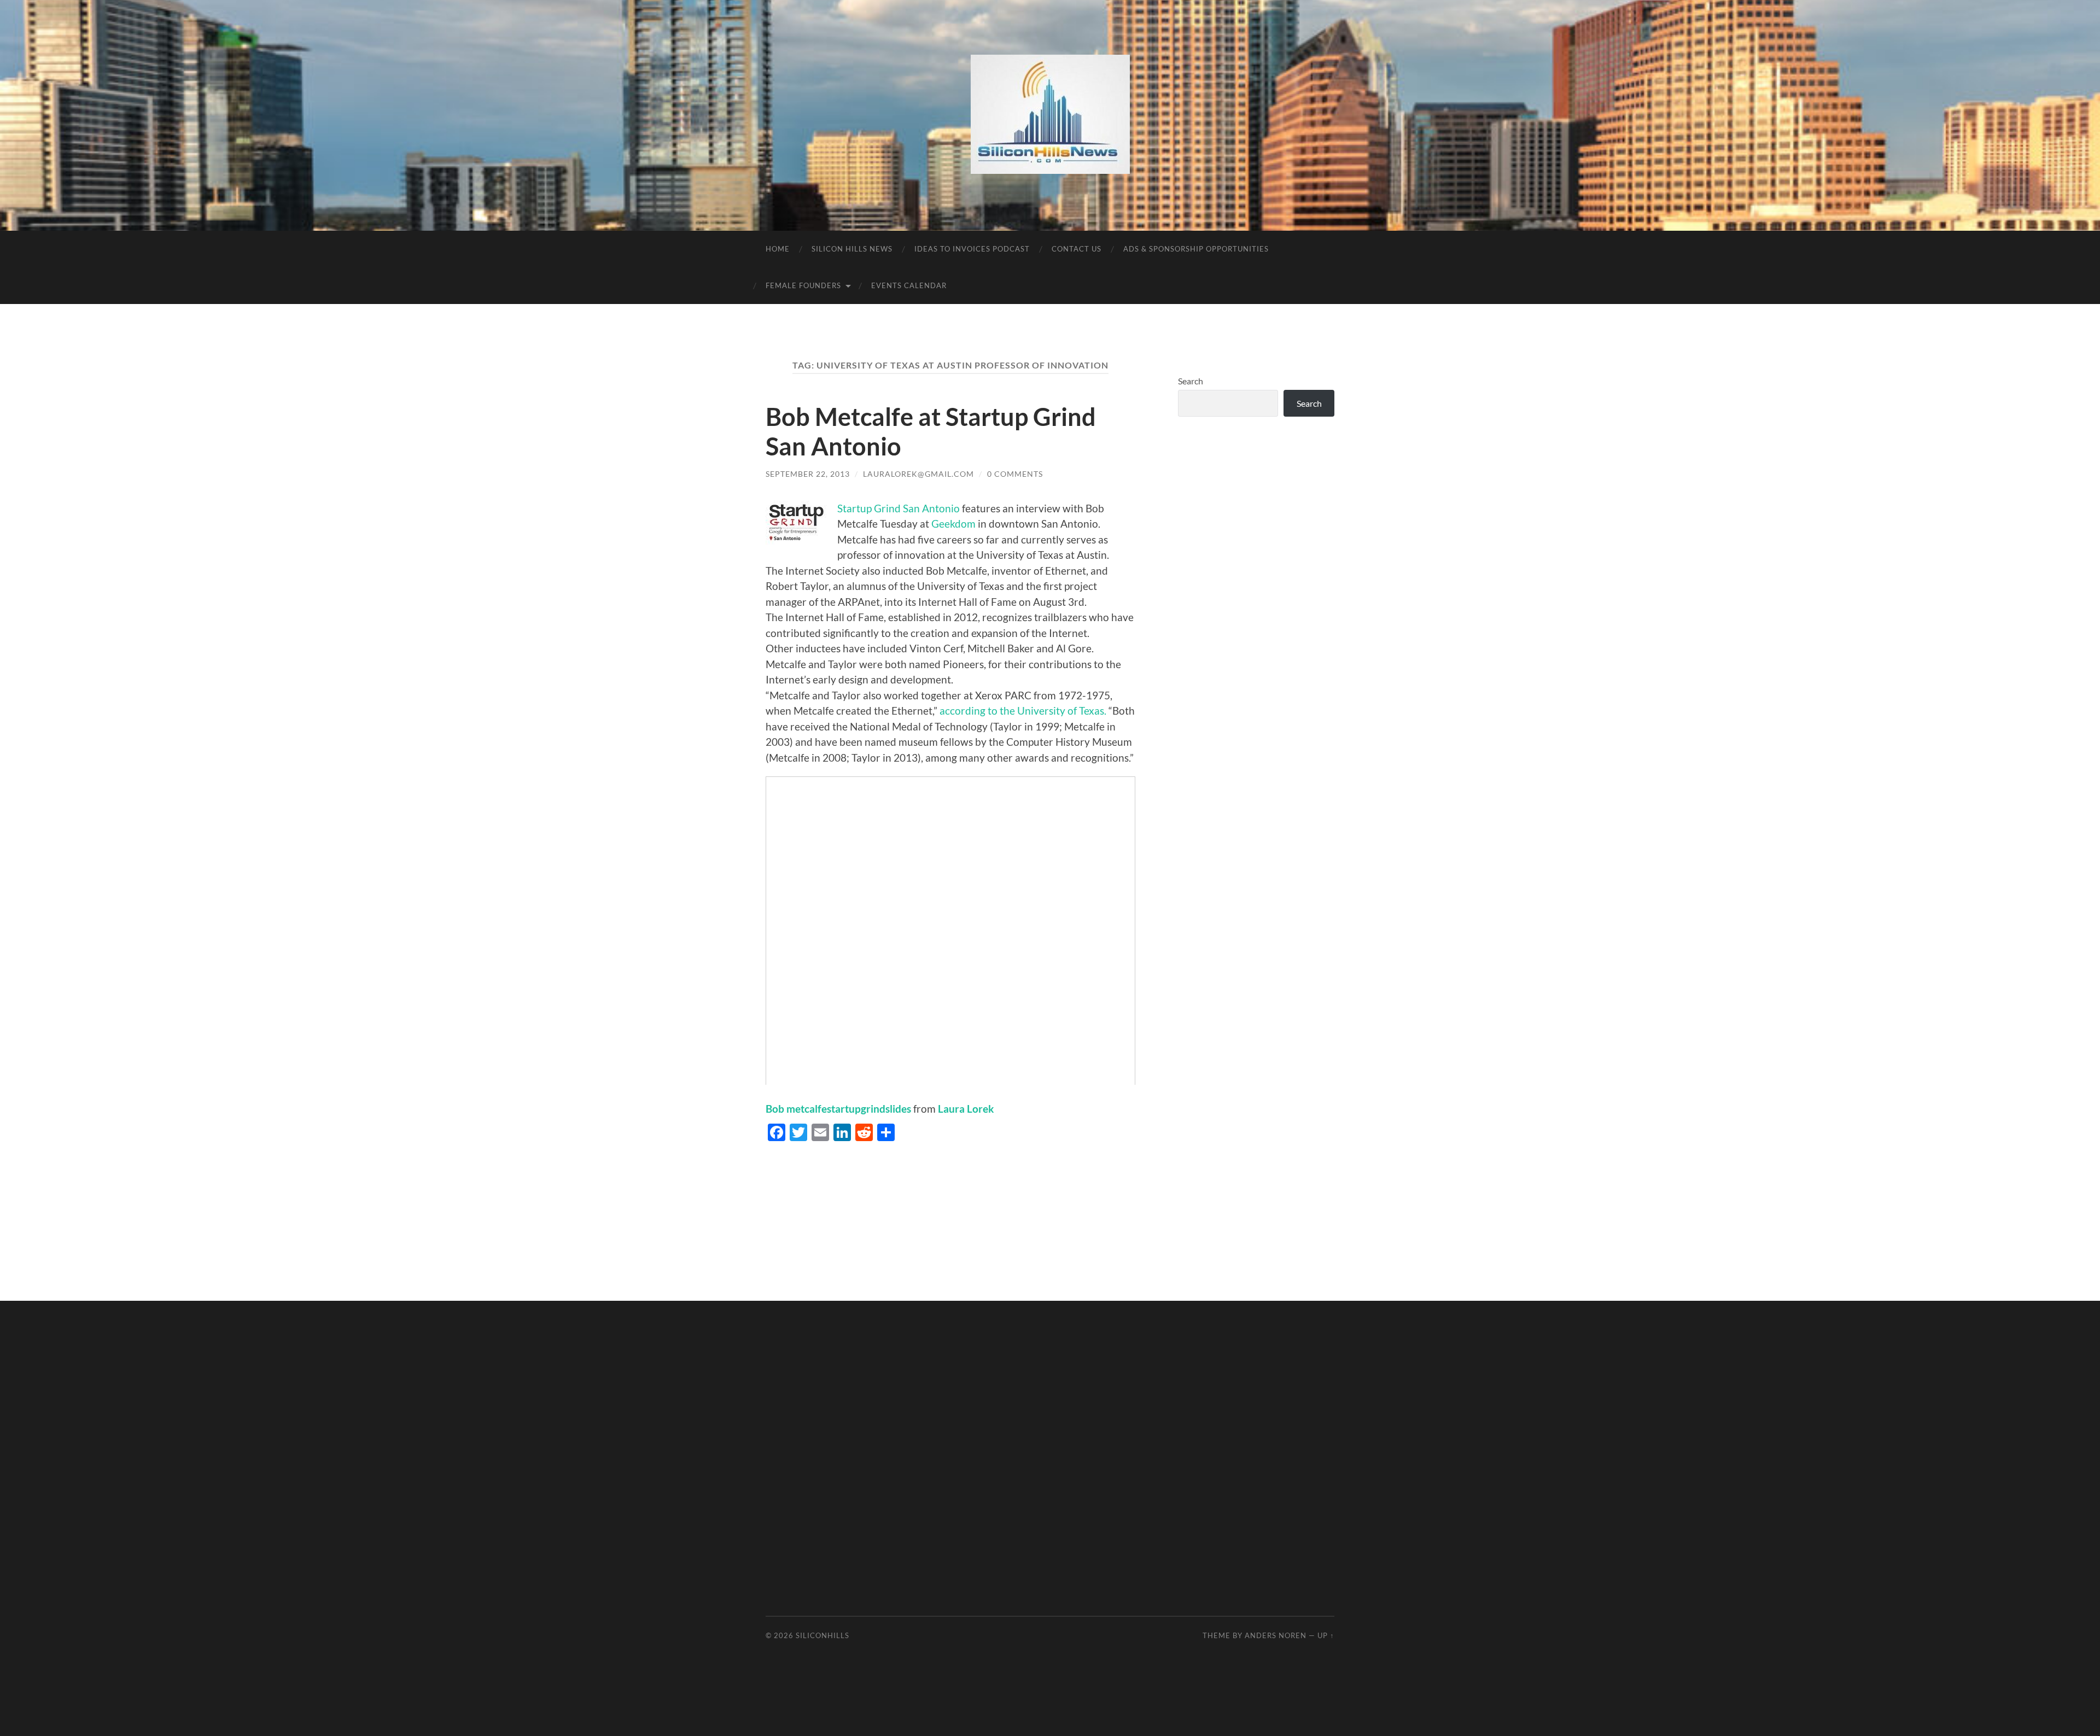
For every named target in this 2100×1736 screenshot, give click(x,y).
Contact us (1077, 249)
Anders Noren (1276, 1635)
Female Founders (803, 285)
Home (778, 249)
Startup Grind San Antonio (899, 508)
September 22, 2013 (808, 474)
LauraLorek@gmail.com (918, 474)
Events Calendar (909, 285)
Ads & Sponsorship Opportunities (1196, 249)
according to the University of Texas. (1023, 711)
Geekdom (955, 524)
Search (1191, 381)
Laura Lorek (966, 1109)
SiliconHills (822, 1635)
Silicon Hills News (852, 249)
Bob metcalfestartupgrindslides (838, 1109)
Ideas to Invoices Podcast (972, 249)
